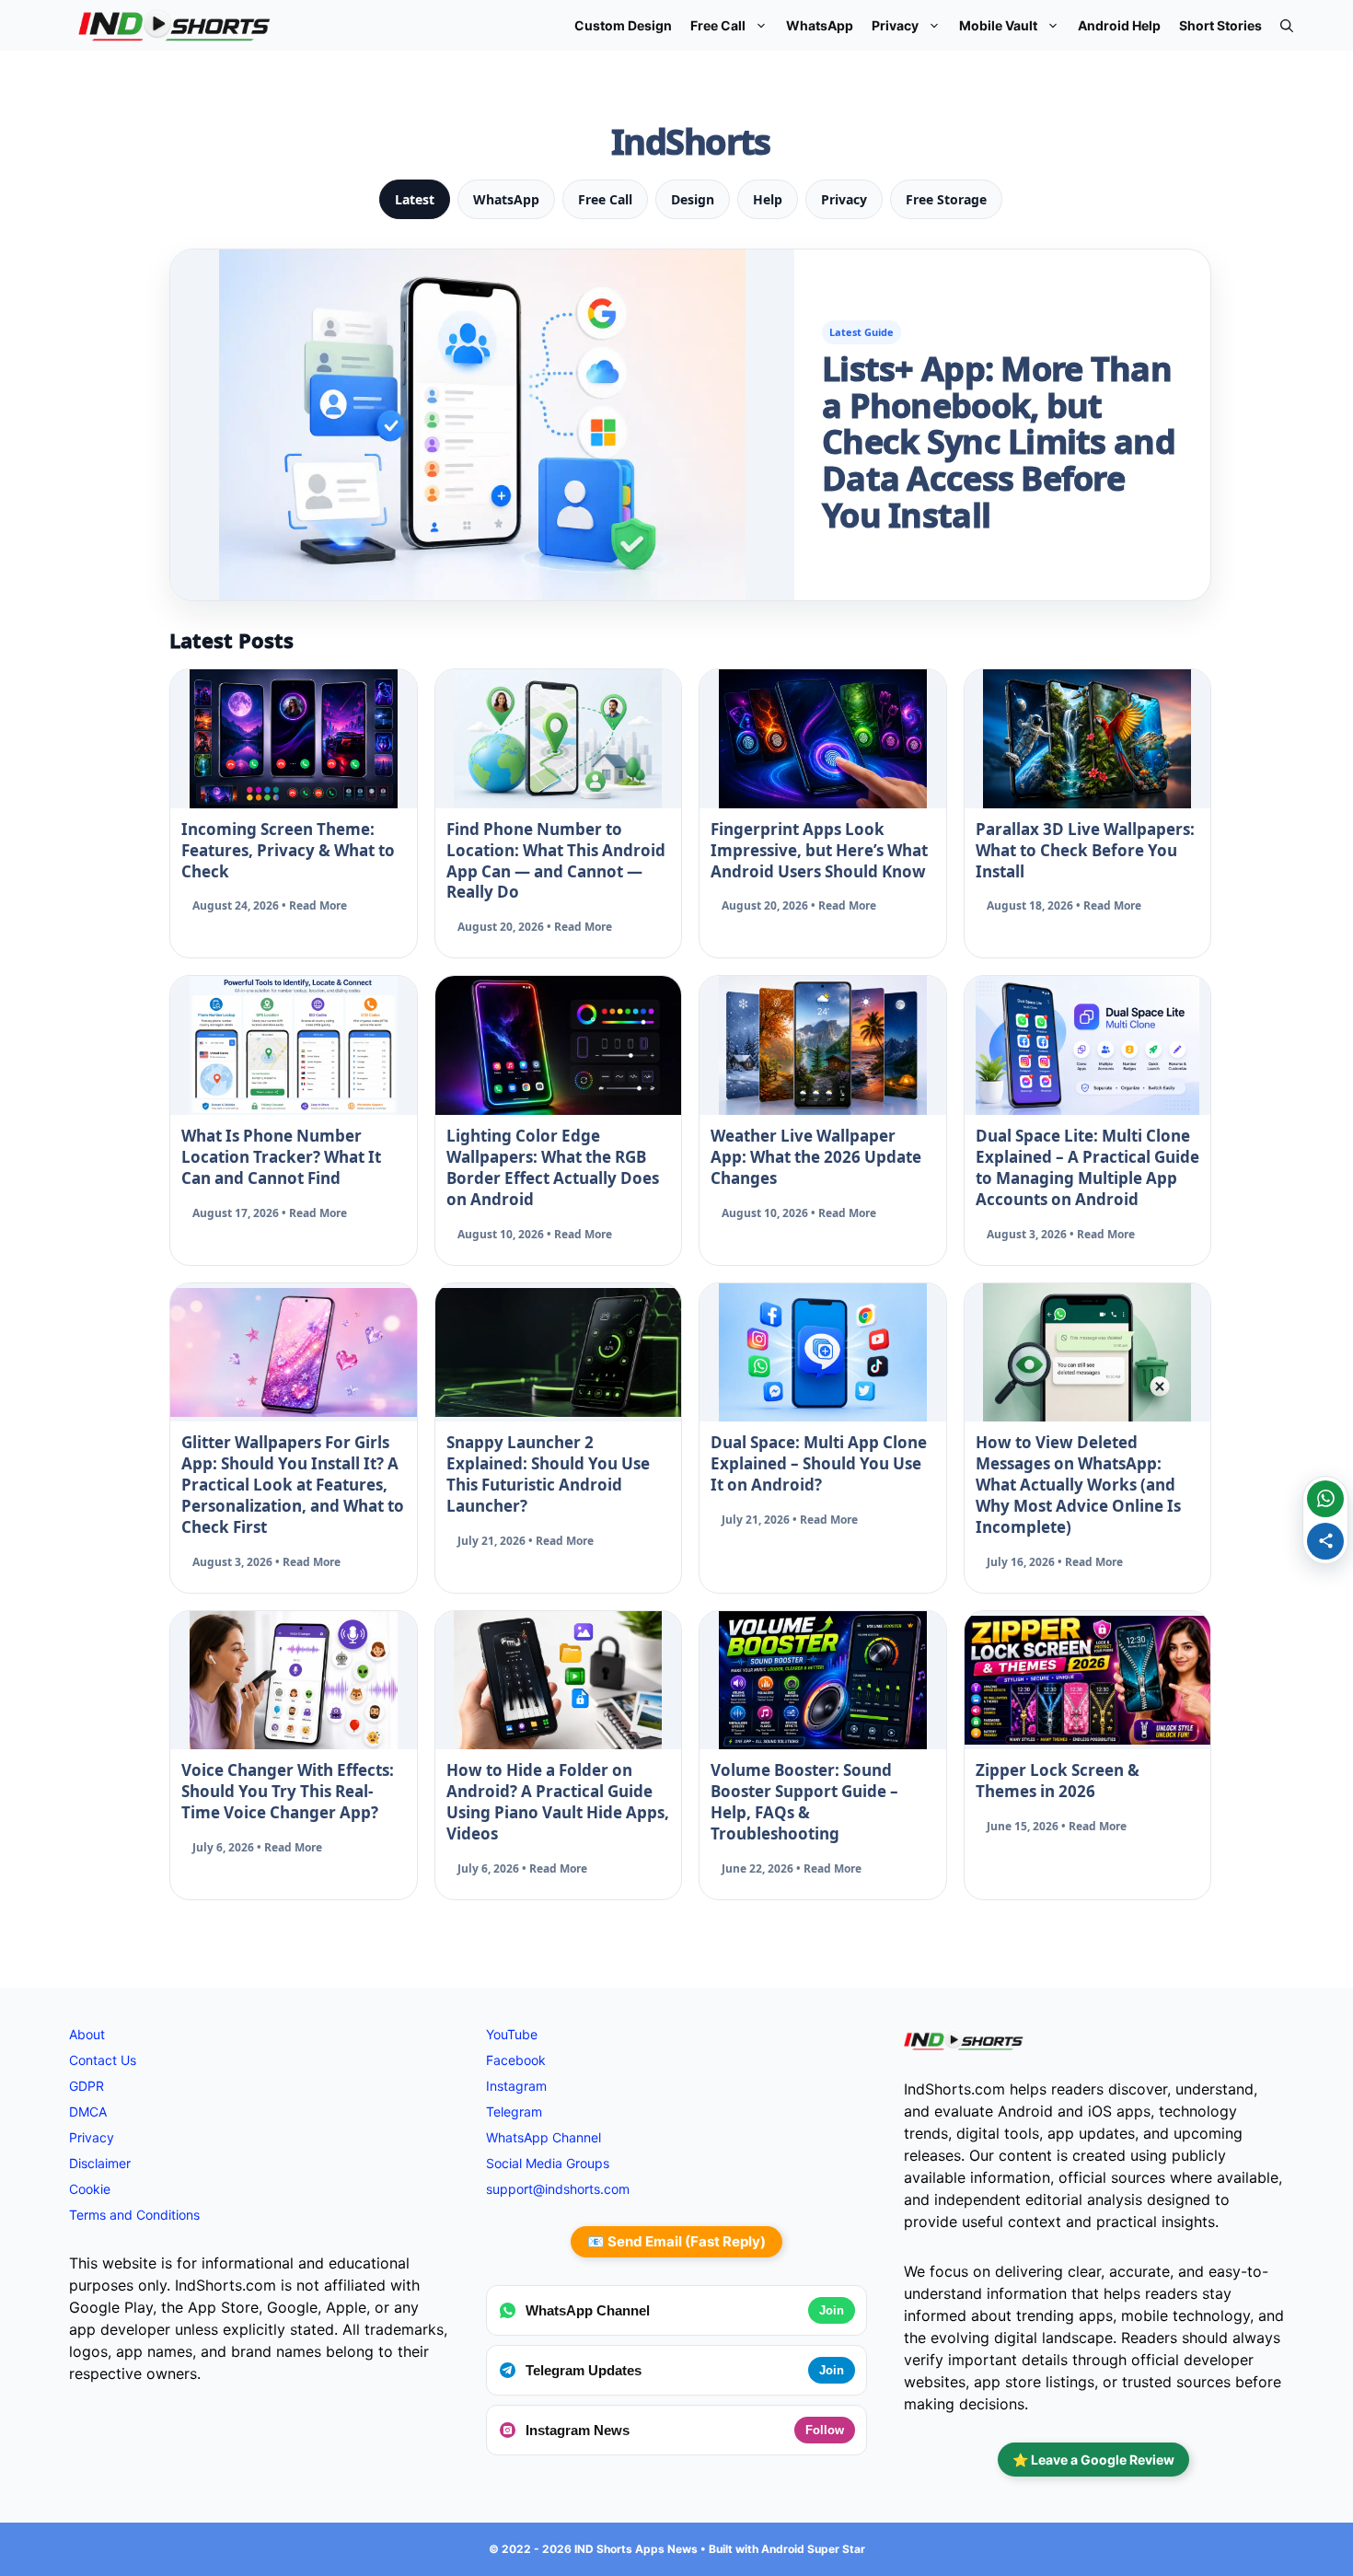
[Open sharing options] (1325, 1541)
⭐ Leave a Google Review (1093, 2460)
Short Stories (1220, 25)
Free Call (718, 25)
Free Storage (946, 199)
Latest (415, 199)
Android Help (1119, 25)
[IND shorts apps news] (174, 25)
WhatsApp (820, 25)
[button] (1287, 25)
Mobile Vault (998, 25)
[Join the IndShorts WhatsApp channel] (1325, 1499)
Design (693, 199)
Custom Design (623, 25)
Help (768, 199)
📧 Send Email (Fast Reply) (676, 2241)
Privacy (895, 25)
